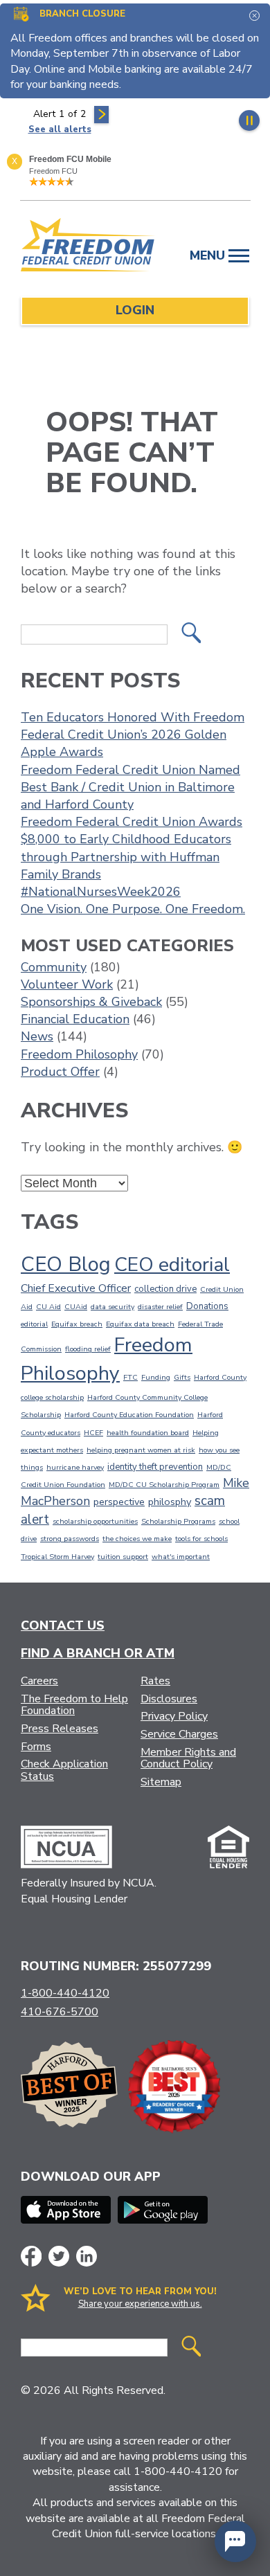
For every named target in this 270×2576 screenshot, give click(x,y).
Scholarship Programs (178, 1521)
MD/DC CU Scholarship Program (164, 1485)
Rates (155, 1681)
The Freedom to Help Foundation (74, 1705)
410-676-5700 (60, 2012)
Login (135, 310)
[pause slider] (249, 120)
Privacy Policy (174, 1716)
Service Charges (179, 1734)
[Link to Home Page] (88, 247)
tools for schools (201, 1539)
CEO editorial (172, 1265)
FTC (130, 1377)
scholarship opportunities (95, 1521)
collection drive (165, 1289)
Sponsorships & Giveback (91, 1002)
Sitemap (161, 1782)
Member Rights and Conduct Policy (188, 1758)
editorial (34, 1324)
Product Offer (60, 1072)
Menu (209, 255)
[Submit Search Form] (191, 634)
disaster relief (160, 1307)
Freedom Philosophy (79, 1054)
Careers (39, 1681)
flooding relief (88, 1349)
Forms (36, 1747)
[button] (235, 2541)
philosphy (170, 1502)
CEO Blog (66, 1264)
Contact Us (63, 1625)
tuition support (123, 1557)
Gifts (182, 1377)
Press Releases (60, 1729)
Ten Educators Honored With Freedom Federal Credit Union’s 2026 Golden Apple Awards (133, 735)
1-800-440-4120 (65, 1993)
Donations (207, 1306)
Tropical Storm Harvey (57, 1557)
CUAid (76, 1307)
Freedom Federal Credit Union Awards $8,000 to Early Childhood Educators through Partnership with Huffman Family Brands (132, 848)
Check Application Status (64, 1770)
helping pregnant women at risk (141, 1450)
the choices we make (137, 1539)
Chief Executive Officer (76, 1288)
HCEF (93, 1433)
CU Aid (48, 1307)
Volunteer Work (67, 984)
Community (54, 967)
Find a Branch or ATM (98, 1653)
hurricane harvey (75, 1467)
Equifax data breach (140, 1324)
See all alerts (60, 129)
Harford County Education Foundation (129, 1415)
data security (112, 1307)
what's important (181, 1557)
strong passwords (70, 1539)
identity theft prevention (155, 1467)
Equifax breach (77, 1324)
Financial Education (75, 1019)
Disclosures (169, 1699)
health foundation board (148, 1433)
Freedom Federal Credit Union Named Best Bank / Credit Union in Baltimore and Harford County (130, 787)
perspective (119, 1502)
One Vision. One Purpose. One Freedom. (133, 909)
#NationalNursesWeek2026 (101, 892)
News (37, 1036)
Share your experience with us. (140, 2304)
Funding (156, 1377)
